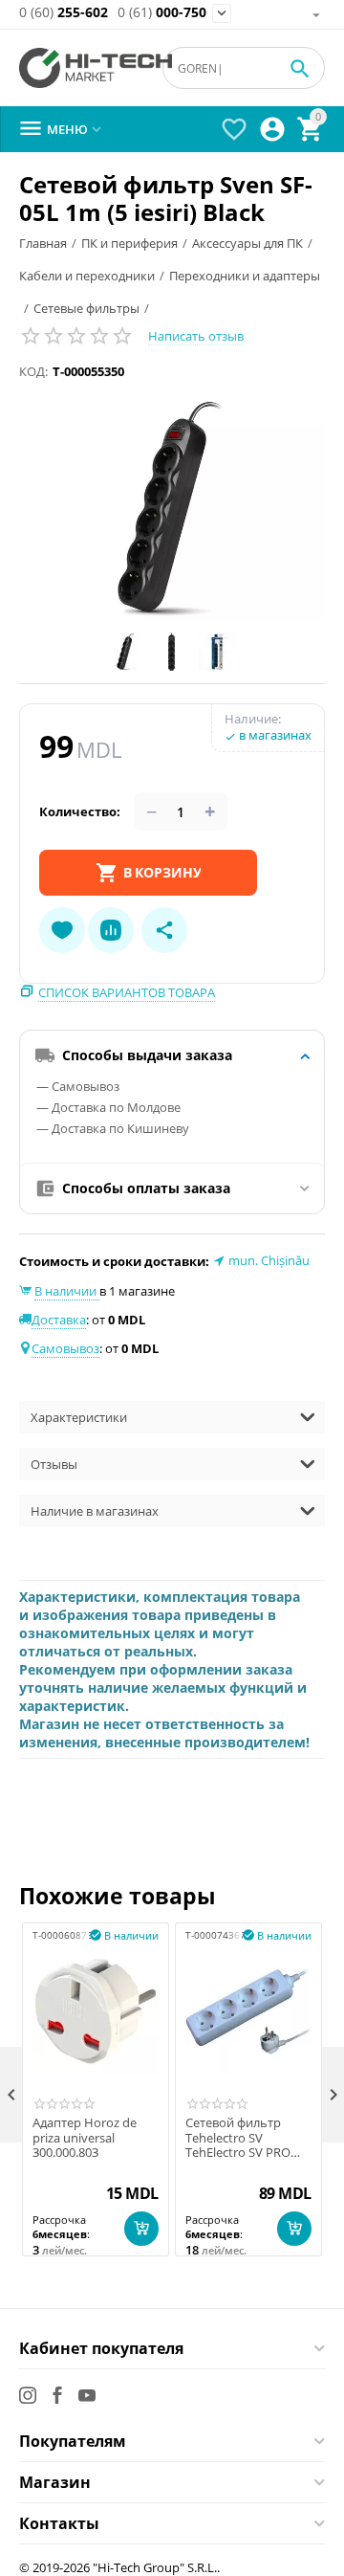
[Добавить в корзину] (141, 2229)
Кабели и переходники (87, 276)
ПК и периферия (129, 243)
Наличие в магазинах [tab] (95, 1511)
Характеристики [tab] (79, 1417)
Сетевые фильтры (86, 308)
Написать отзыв (196, 336)
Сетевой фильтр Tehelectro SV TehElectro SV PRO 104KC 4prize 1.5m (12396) (238, 2138)
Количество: (80, 811)
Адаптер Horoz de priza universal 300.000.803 (85, 2138)
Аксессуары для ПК (247, 243)
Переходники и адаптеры (245, 276)
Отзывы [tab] (54, 1464)
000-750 (162, 13)
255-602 (64, 13)
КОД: (33, 371)
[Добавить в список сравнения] (111, 930)
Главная (43, 243)
